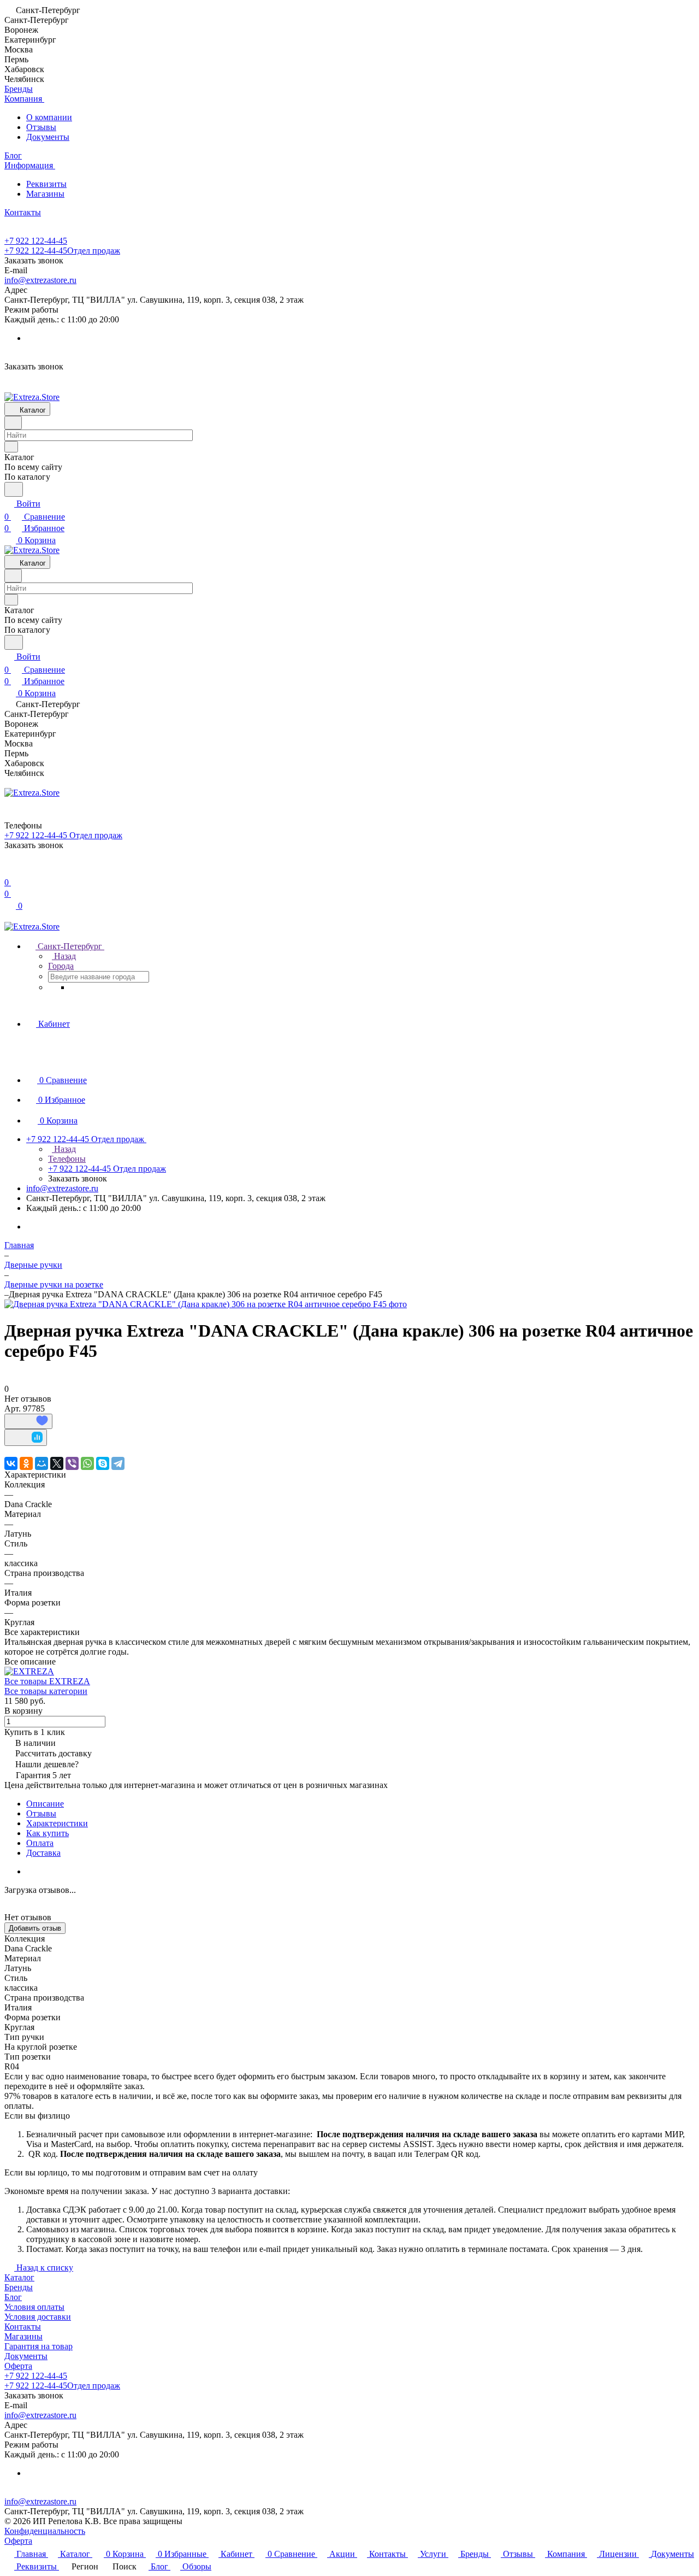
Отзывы (41, 127)
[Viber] (72, 1463)
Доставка (43, 1853)
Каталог (19, 2277)
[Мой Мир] (42, 1463)
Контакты (23, 2327)
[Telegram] (118, 1463)
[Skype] (103, 1463)
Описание (45, 1804)
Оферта (18, 2366)
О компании (49, 117)
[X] (57, 1463)
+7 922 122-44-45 (36, 241)
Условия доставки (38, 2317)
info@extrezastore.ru (40, 280)
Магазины (45, 194)
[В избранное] (28, 1421)
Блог (13, 2297)
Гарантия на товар (38, 2346)
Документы (48, 137)
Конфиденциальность (45, 2531)
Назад (64, 956)
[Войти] (9, 869)
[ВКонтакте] (11, 1463)
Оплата (40, 1843)
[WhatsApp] (87, 1463)
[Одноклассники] (26, 1463)
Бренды (19, 2287)
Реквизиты (46, 184)
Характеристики (57, 1823)
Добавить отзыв (35, 1928)
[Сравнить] (26, 1437)
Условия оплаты (34, 2307)
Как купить (48, 1833)
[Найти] (14, 489)
